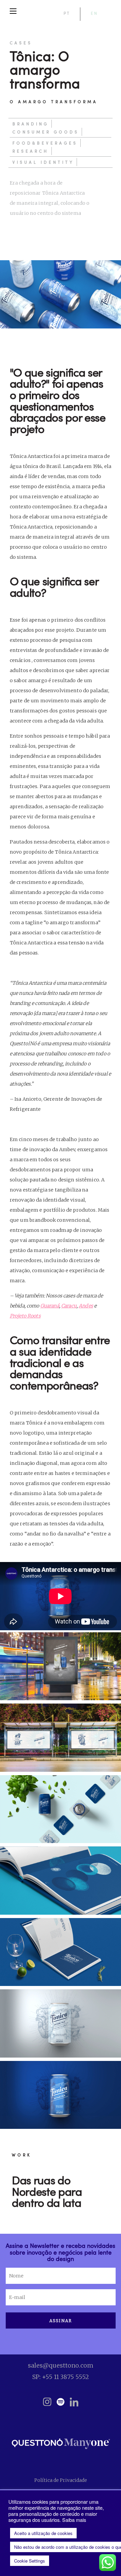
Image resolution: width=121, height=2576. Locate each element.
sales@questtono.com (61, 2365)
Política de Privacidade (61, 2480)
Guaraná (50, 1306)
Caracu (69, 1306)
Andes (86, 1306)
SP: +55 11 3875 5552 (61, 2377)
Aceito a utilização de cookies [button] (43, 2533)
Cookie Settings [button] (30, 2561)
